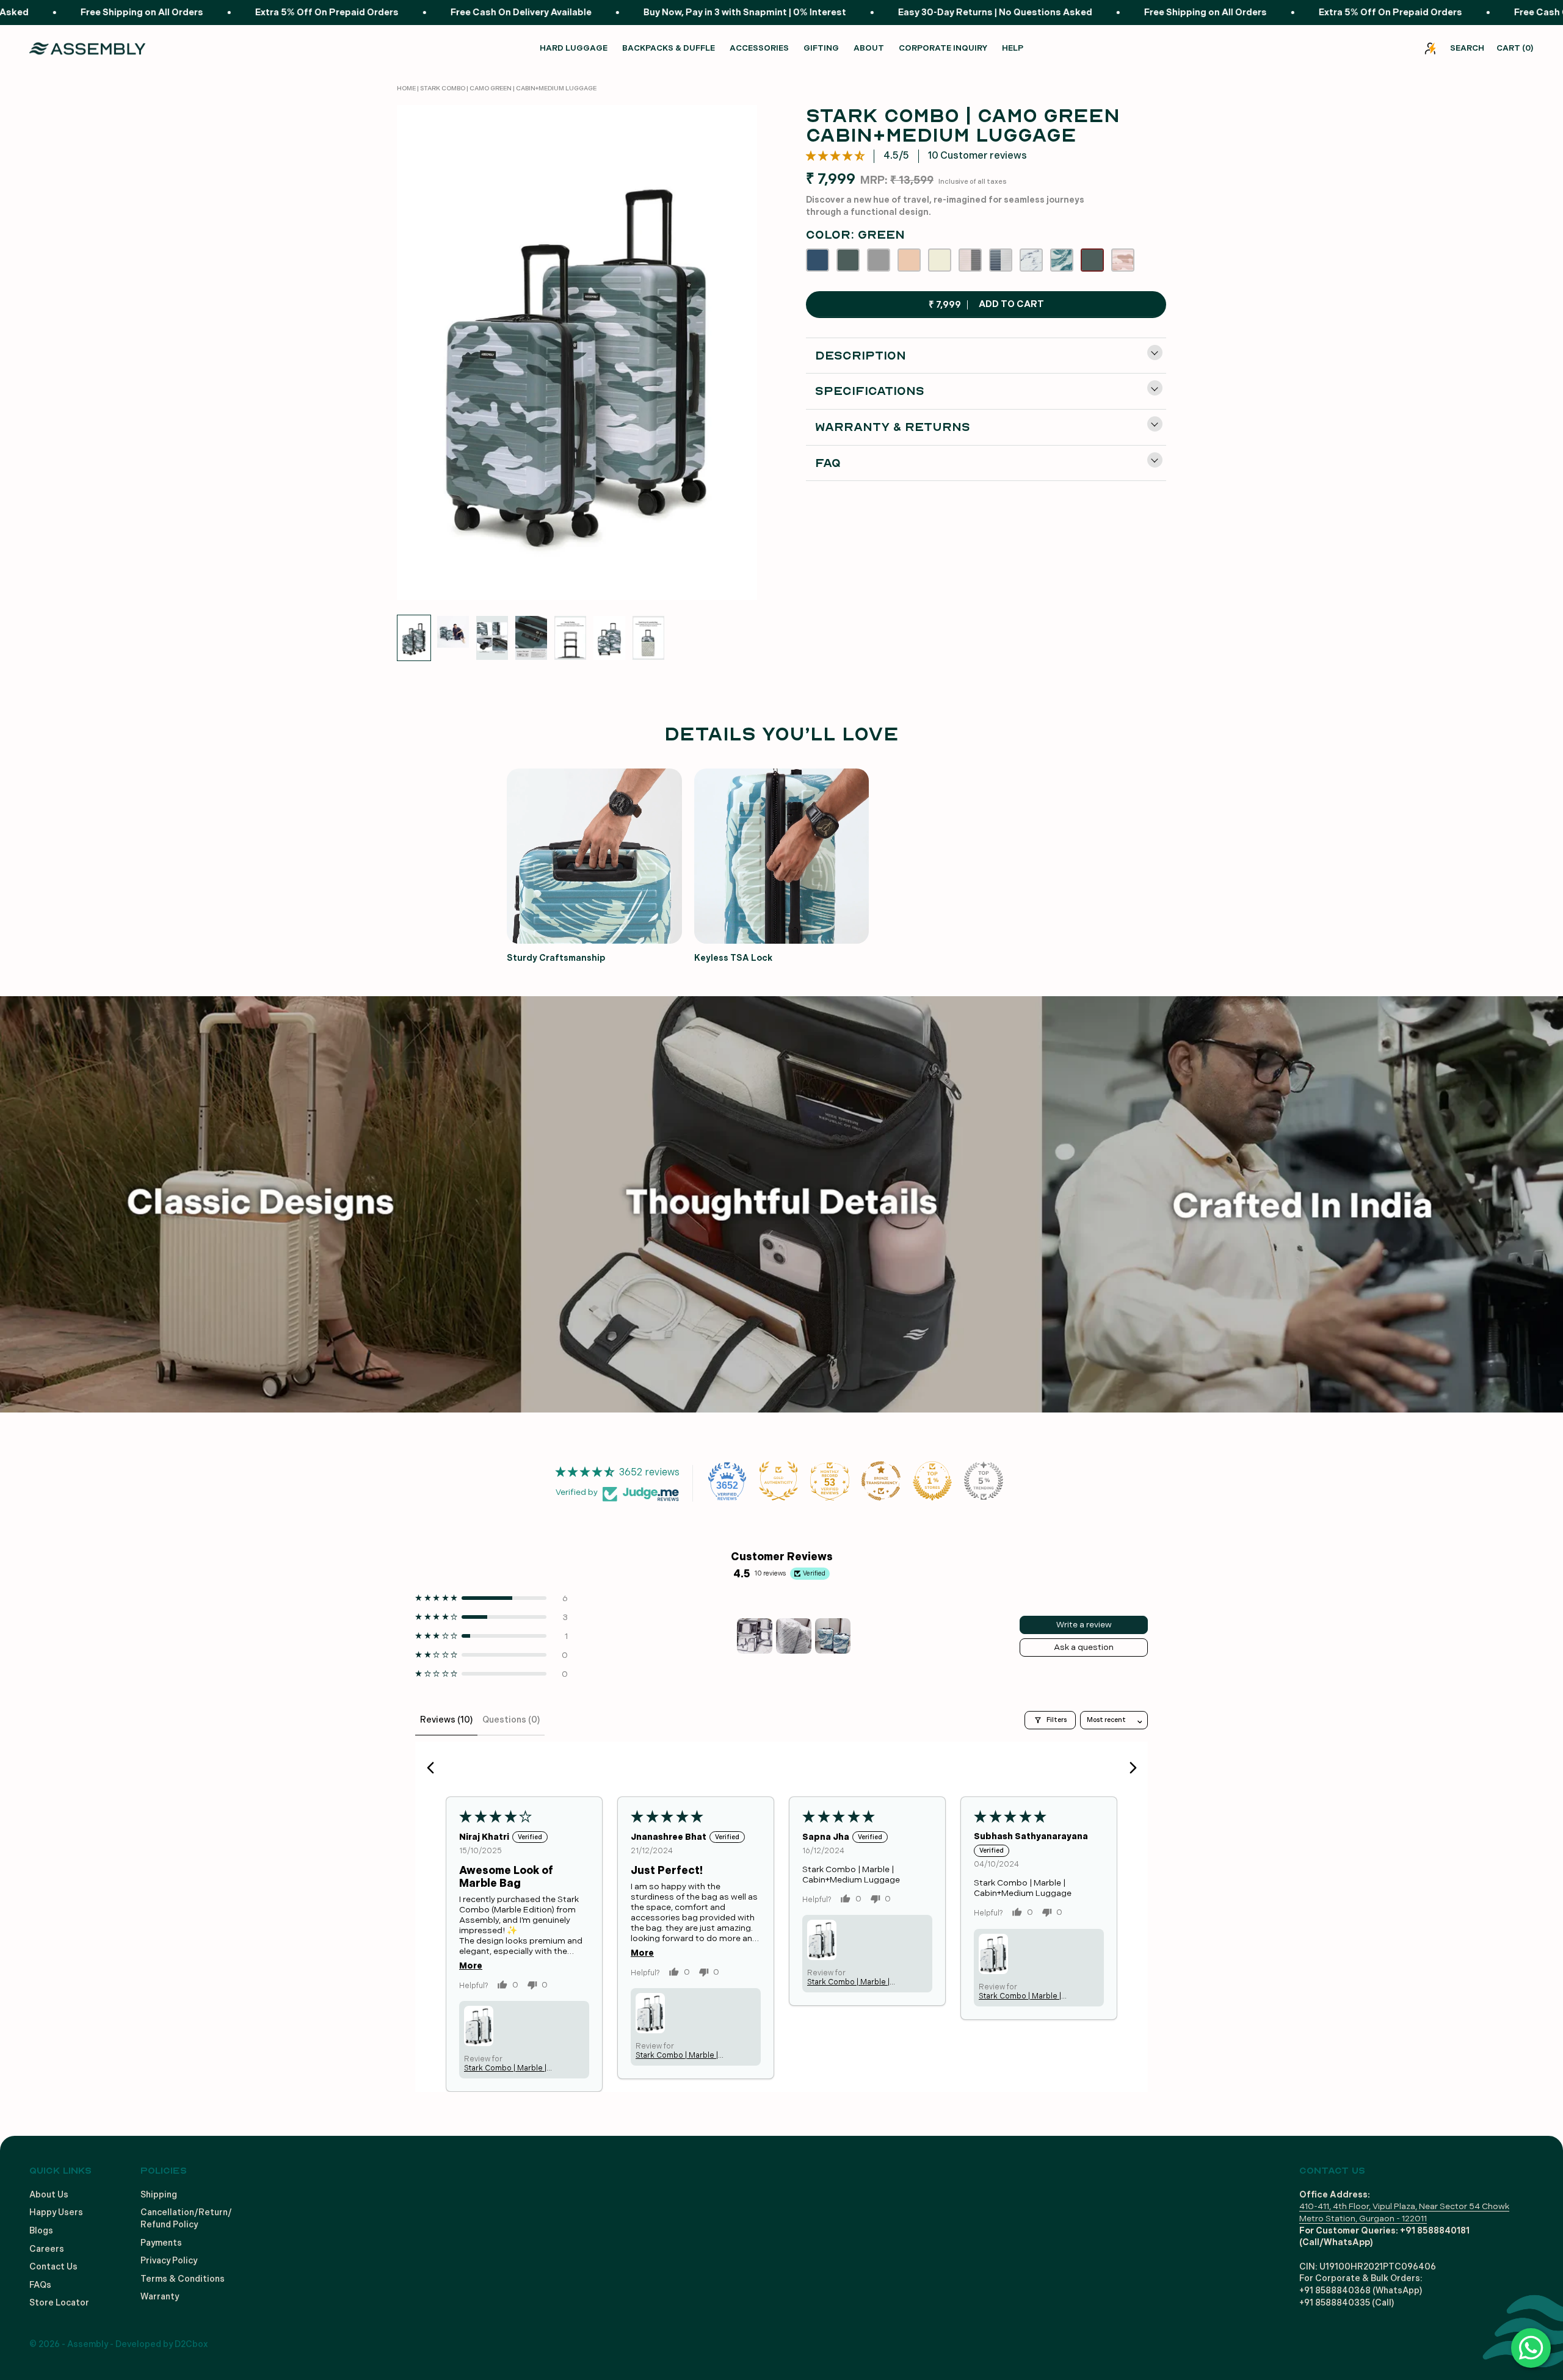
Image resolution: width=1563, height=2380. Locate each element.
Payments (161, 2243)
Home (406, 89)
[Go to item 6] (609, 638)
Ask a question (1084, 1647)
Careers (47, 2249)
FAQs (40, 2285)
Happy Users (56, 2212)
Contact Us (53, 2267)
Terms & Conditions (183, 2279)
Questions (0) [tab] (511, 1720)
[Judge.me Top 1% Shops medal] (932, 1481)
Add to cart (986, 305)
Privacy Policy (169, 2261)
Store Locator (59, 2303)
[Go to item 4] (531, 638)
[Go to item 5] (570, 638)
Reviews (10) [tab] (446, 1720)
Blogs (41, 2231)
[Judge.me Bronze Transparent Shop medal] (881, 1481)
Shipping (159, 2195)
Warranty (160, 2297)
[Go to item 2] (453, 632)
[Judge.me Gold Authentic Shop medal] (778, 1481)
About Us (49, 2195)
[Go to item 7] (648, 638)
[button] (835, 156)
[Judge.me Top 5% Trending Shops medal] (984, 1481)
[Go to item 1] (414, 638)
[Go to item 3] (492, 638)
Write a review (1084, 1625)
